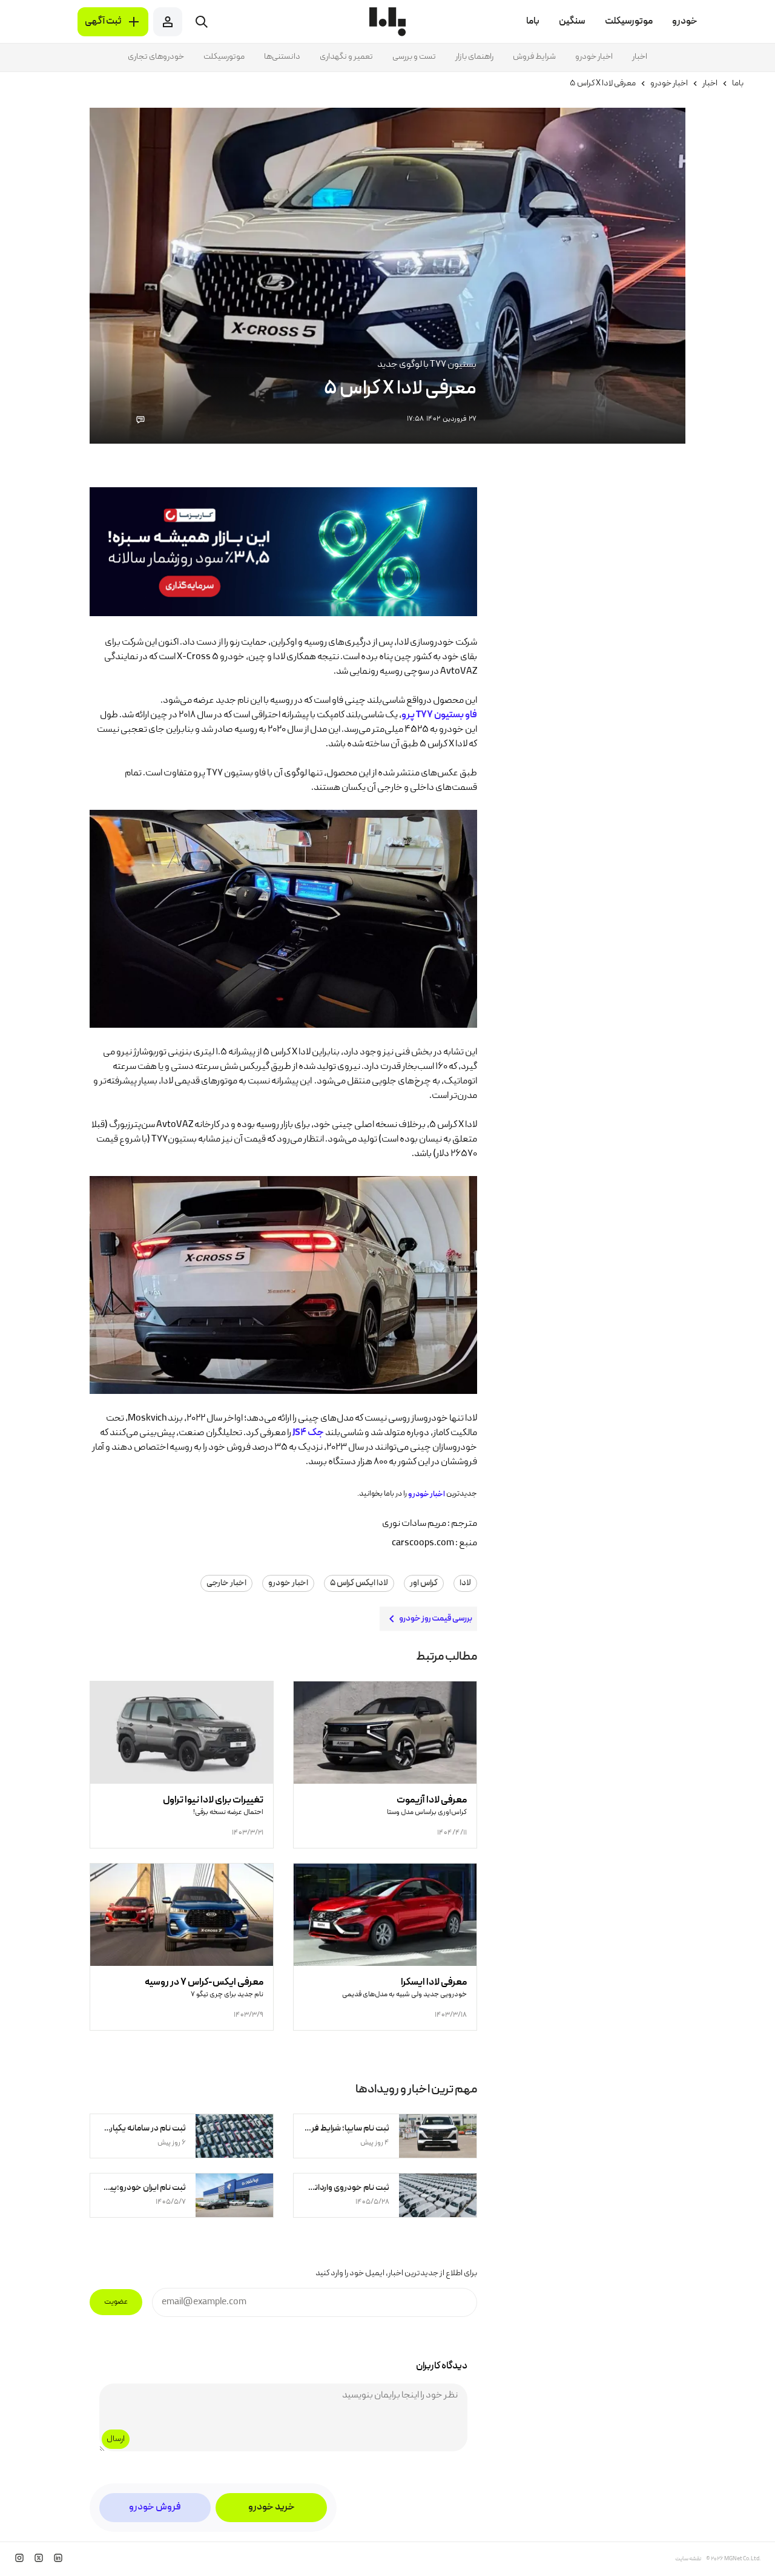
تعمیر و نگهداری (346, 57)
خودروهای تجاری (156, 57)
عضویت (116, 2302)
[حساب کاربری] (168, 22)
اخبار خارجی (226, 1583)
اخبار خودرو (594, 57)
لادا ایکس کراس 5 (359, 1583)
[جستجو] (202, 22)
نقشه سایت (688, 2559)
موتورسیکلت (224, 57)
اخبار (640, 57)
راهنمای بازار (474, 57)
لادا (465, 1583)
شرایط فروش (534, 57)
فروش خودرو (155, 2508)
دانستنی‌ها (282, 57)
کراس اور (424, 1583)
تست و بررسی (414, 57)
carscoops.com (423, 1543)
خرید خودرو (272, 2508)
